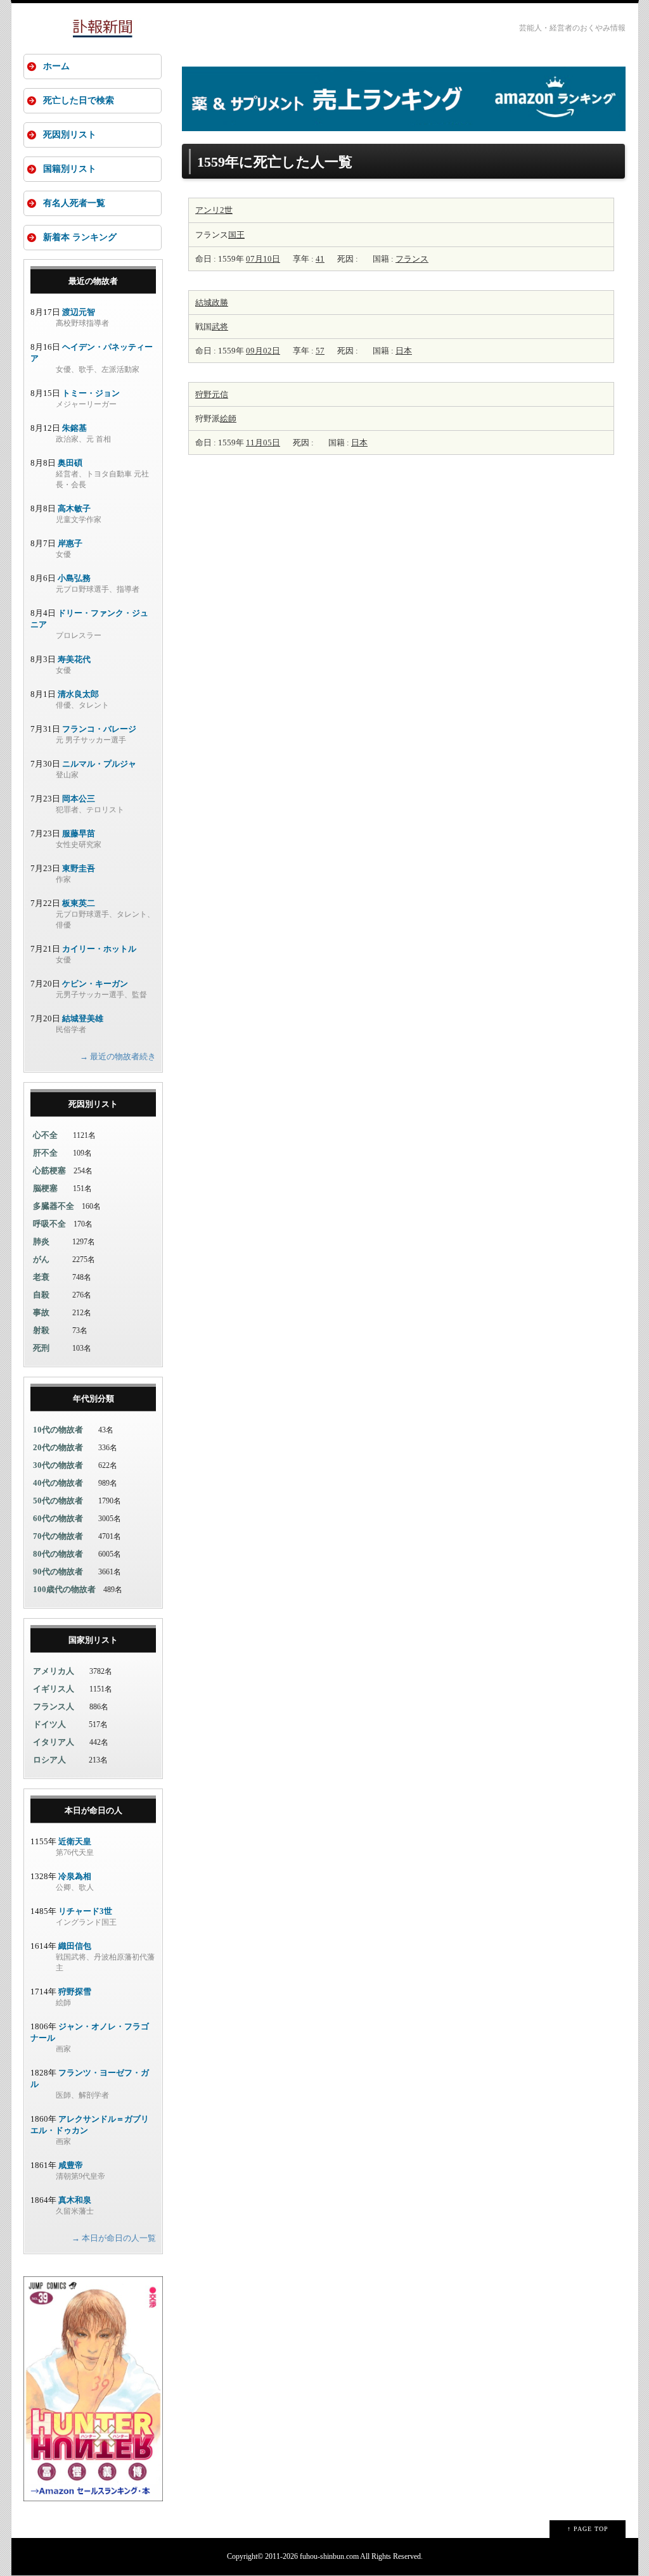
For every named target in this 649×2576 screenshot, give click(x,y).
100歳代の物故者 (64, 1589)
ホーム (56, 66)
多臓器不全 (54, 1206)
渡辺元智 (79, 312)
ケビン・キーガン (95, 984)
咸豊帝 (71, 2165)
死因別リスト (70, 135)
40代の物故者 (58, 1483)
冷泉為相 (75, 1876)
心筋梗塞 (49, 1170)
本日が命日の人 (93, 1810)
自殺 (41, 1295)
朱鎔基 (74, 428)
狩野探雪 (75, 1992)
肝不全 (45, 1153)
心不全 (45, 1135)
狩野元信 (212, 394)
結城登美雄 (83, 1018)
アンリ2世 (214, 210)
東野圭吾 (79, 868)
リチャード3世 (85, 1911)
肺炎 (41, 1241)
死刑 (41, 1348)
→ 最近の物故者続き (118, 1056)
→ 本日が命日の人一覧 (114, 2238)
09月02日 (263, 351)
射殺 (41, 1330)
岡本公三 (79, 799)
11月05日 (263, 443)
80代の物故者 (58, 1554)
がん (41, 1259)
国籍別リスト (70, 169)
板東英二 (79, 903)
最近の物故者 (93, 281)
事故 (41, 1312)
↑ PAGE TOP (588, 2529)
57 (320, 351)
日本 (404, 351)
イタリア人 (54, 1742)
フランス (412, 259)
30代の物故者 (58, 1465)
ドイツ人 (49, 1724)
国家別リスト (93, 1640)
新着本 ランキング (80, 237)
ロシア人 (49, 1760)
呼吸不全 (49, 1224)
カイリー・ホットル (99, 949)
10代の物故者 (58, 1430)
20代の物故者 (58, 1447)
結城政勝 (212, 303)
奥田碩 (70, 463)
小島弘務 (74, 578)
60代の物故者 (58, 1518)
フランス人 (54, 1706)
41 (320, 259)
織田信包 (75, 1946)
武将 (220, 327)
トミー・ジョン (91, 393)
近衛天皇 (75, 1841)
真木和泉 (75, 2200)
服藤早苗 (79, 833)
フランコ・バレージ (99, 729)
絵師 (228, 418)
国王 (236, 235)
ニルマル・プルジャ (99, 764)
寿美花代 (74, 659)
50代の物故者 (58, 1501)
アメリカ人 (54, 1671)
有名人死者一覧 (74, 203)
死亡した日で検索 (79, 100)
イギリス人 (54, 1689)
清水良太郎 (78, 694)
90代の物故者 (58, 1572)
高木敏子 (74, 508)
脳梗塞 (45, 1188)
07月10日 (263, 259)
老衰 (41, 1277)
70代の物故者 (58, 1536)
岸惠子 (70, 543)
